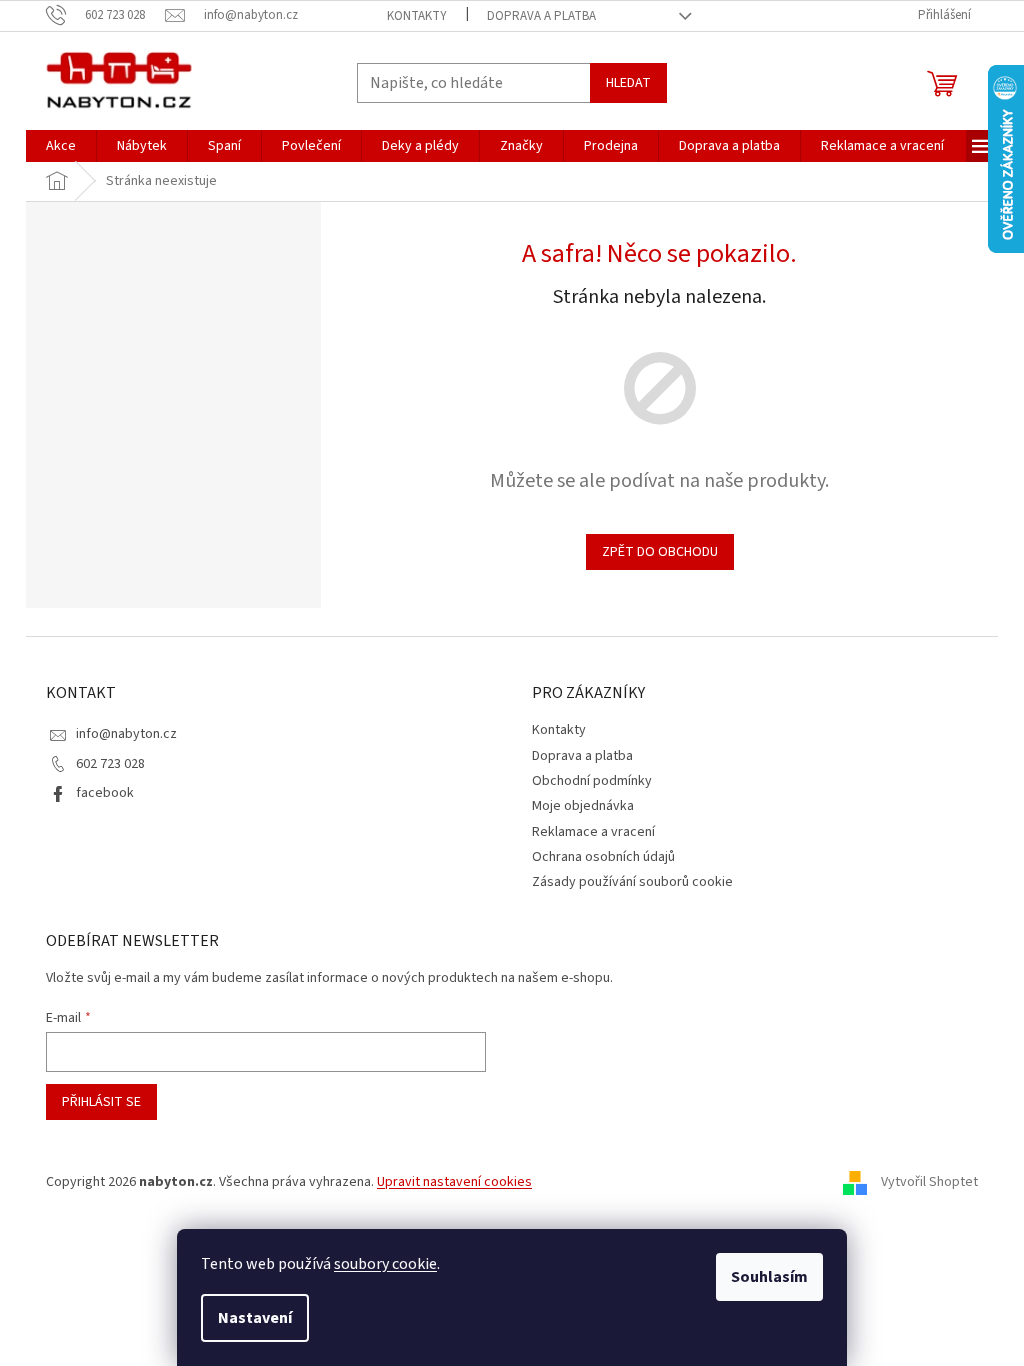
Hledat (628, 83)
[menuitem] (61, 146)
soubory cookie (385, 1264)
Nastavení (255, 1318)
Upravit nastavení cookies (454, 1182)
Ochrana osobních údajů (603, 857)
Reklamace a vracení (593, 832)
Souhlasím (769, 1277)
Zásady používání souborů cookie (632, 882)
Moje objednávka (583, 806)
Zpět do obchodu (660, 552)
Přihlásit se (101, 1102)
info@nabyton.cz (126, 734)
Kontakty (417, 16)
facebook (105, 793)
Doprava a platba (541, 16)
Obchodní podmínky (592, 781)
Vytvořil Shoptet (929, 1182)
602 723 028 (110, 764)
